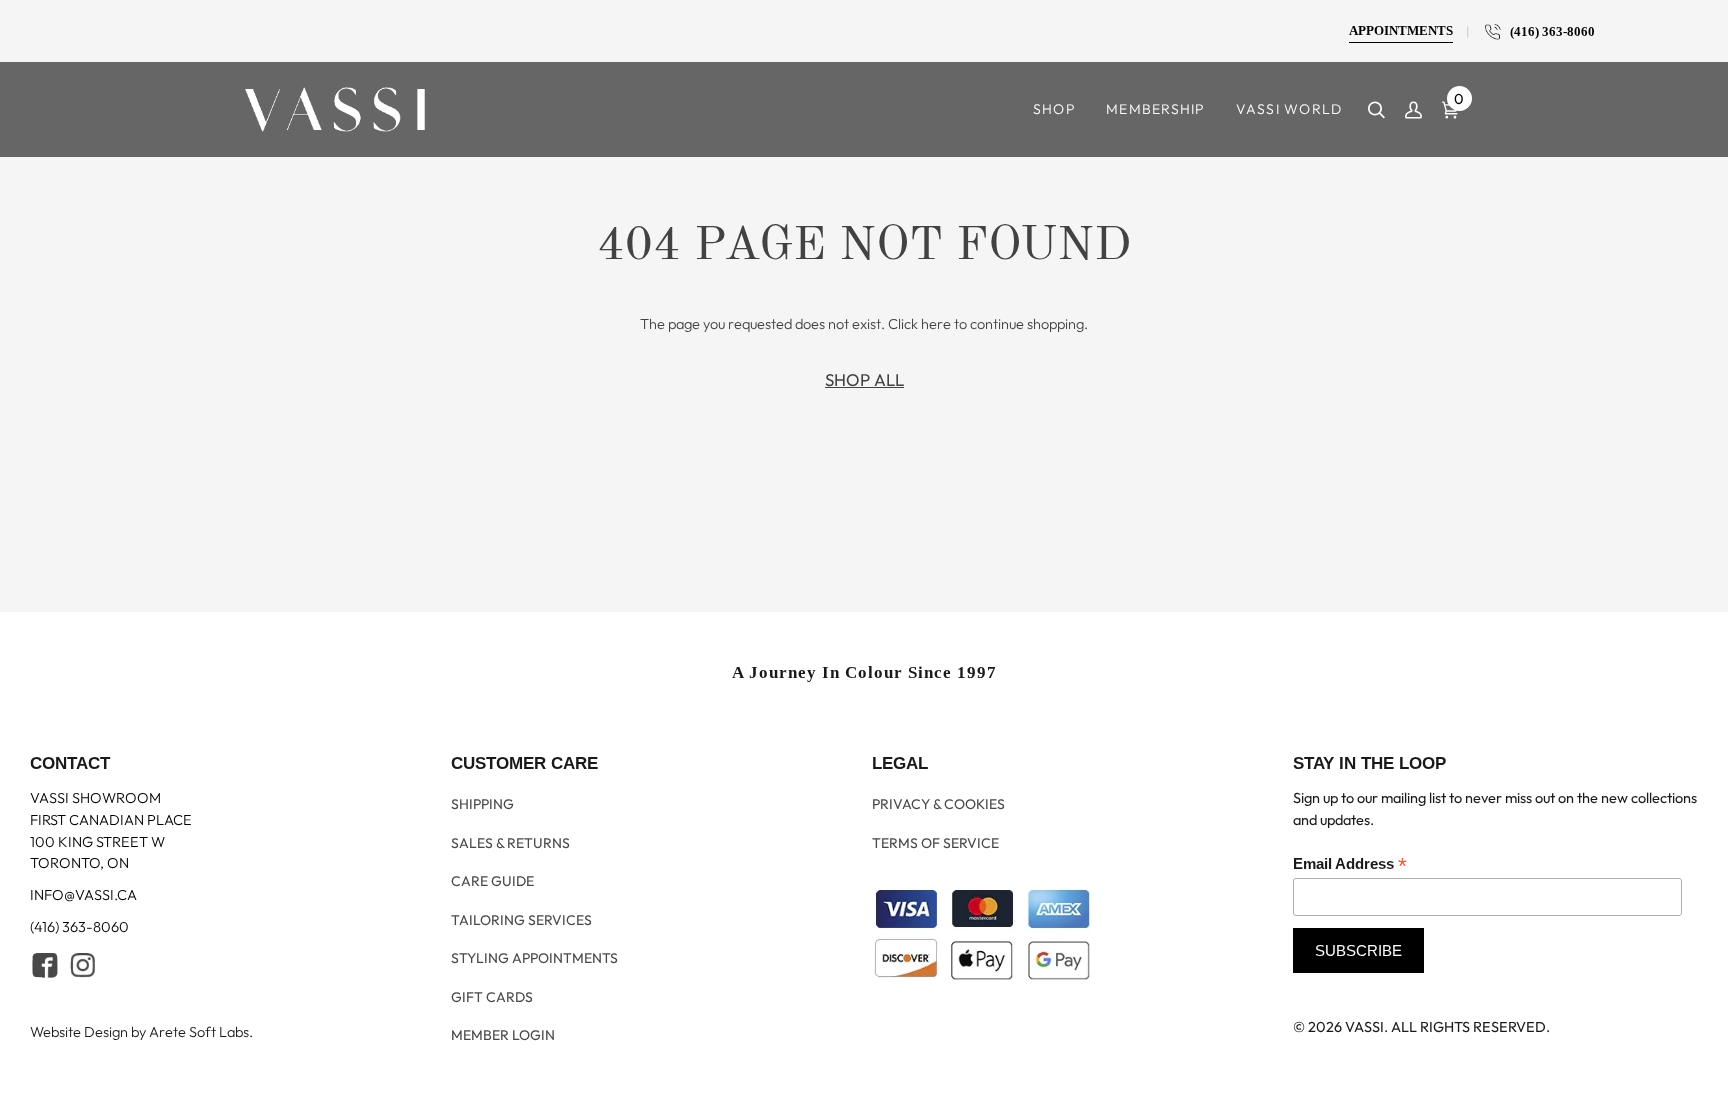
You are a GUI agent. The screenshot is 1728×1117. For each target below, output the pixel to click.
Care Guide (492, 903)
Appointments (1401, 31)
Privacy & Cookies (938, 838)
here (936, 323)
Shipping (482, 838)
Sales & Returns (510, 871)
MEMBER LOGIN (503, 1033)
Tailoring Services (521, 936)
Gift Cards (492, 1001)
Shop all (864, 379)
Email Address (1350, 901)
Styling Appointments (534, 968)
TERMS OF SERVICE (935, 871)
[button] (1054, 109)
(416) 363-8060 (1548, 32)
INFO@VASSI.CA (83, 932)
